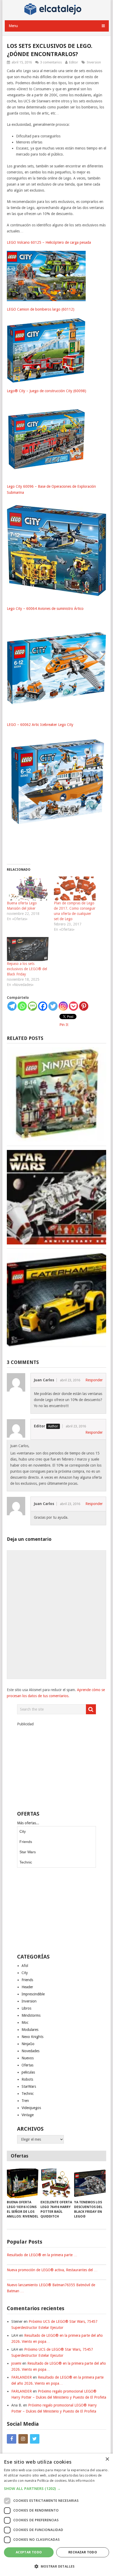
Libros (26, 2008)
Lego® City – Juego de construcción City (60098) (47, 391)
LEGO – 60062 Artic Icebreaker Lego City (40, 725)
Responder (94, 1380)
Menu (13, 26)
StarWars (29, 2086)
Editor (74, 62)
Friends (26, 1842)
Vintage (28, 2115)
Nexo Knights (32, 2037)
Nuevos (28, 2058)
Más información (81, 2481)
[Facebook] (43, 1006)
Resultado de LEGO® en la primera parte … (42, 2255)
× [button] (107, 2459)
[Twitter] (53, 1006)
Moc (25, 2022)
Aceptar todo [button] (29, 2552)
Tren (25, 2101)
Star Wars (28, 1852)
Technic (26, 1862)
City (23, 1831)
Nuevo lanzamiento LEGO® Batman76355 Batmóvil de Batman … (51, 2288)
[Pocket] (73, 1006)
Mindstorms (31, 2015)
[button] (56, 2488)
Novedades (30, 2051)
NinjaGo (28, 2044)
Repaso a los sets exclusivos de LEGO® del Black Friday (27, 969)
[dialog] (56, 2515)
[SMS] (32, 1006)
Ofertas (27, 2065)
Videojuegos (31, 2108)
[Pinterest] (84, 1006)
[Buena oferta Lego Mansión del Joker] (28, 888)
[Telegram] (12, 1006)
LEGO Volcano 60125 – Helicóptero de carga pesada (49, 242)
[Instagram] (63, 1006)
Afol (25, 1966)
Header (27, 1987)
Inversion (94, 62)
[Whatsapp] (22, 1006)
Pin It (64, 1025)
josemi (16, 2363)
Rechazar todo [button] (83, 2552)
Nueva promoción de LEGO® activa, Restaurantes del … (52, 2270)
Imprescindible (33, 1994)
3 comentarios (51, 62)
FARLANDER (22, 2377)
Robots (27, 2079)
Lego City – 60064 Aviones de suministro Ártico (45, 609)
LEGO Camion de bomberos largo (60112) (41, 309)
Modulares (30, 2030)
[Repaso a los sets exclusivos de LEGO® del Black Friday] (28, 949)
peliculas (28, 2072)
